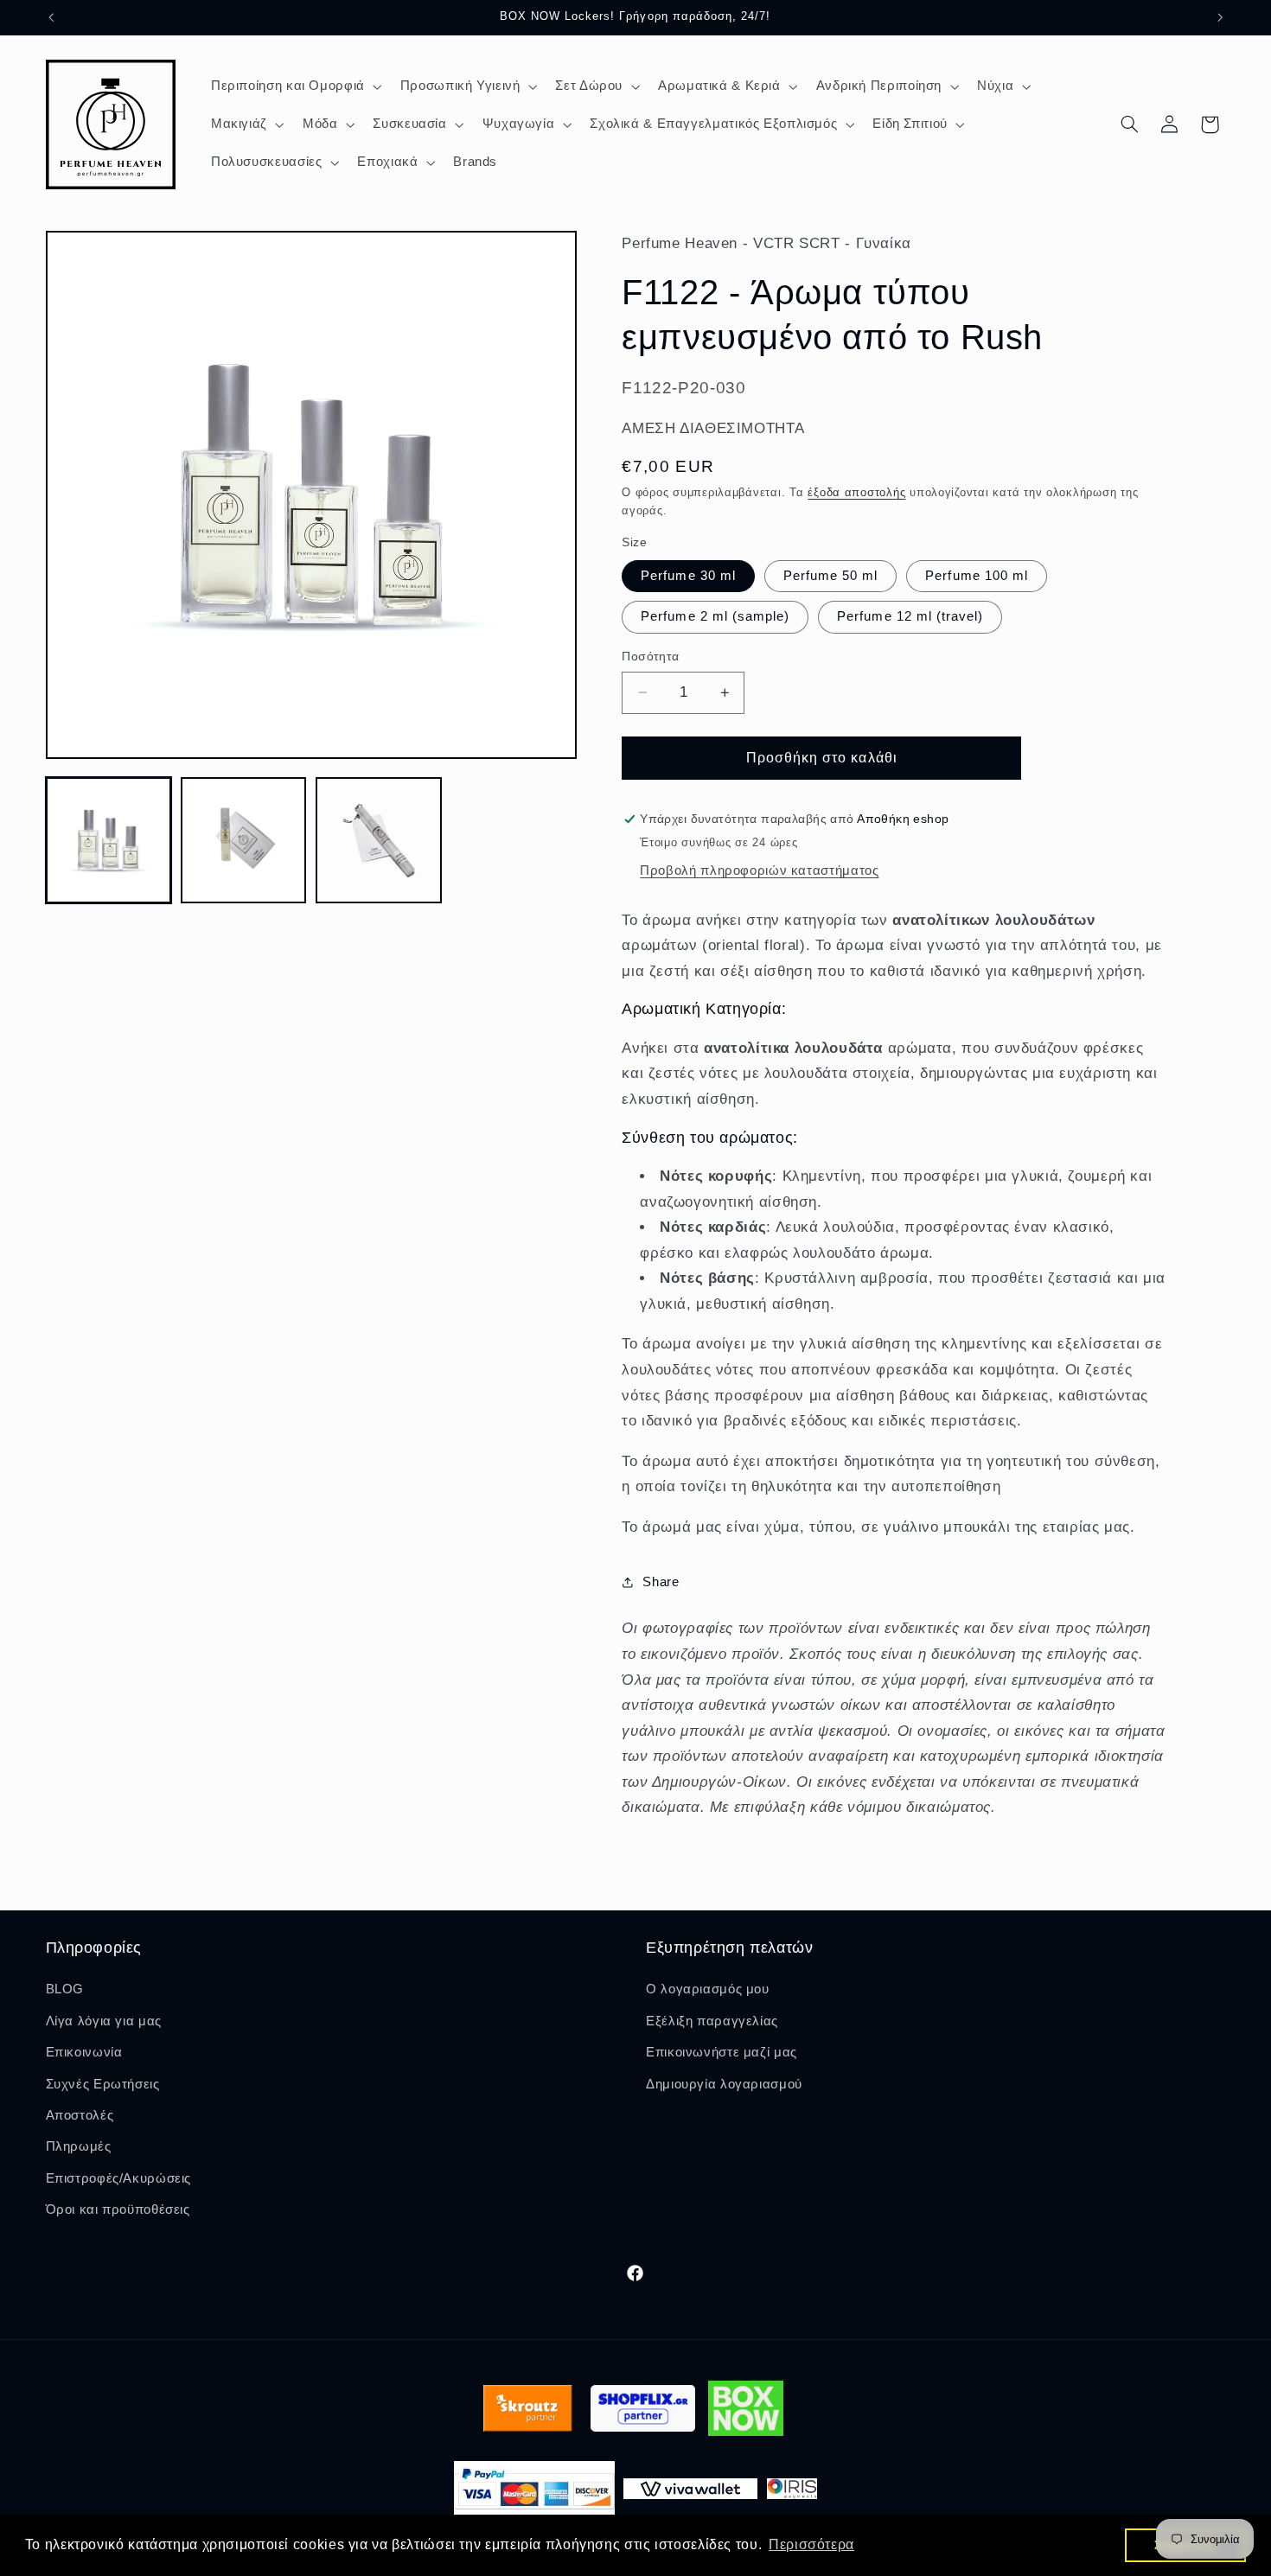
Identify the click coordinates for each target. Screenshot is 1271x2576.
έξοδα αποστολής (856, 493)
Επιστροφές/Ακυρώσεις (119, 2178)
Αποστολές (80, 2115)
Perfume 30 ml (688, 576)
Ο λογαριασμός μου (708, 1989)
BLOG (65, 1989)
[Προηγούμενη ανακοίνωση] (51, 17)
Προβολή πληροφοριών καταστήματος (759, 870)
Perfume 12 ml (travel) (910, 616)
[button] (294, 86)
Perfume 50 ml (831, 576)
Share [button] (661, 1582)
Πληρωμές (79, 2146)
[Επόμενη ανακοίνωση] (1220, 17)
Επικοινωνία (84, 2052)
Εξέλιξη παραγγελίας (712, 2021)
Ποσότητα (650, 657)
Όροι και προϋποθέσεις (118, 2209)
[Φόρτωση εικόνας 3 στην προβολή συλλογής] (379, 840)
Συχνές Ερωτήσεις (103, 2084)
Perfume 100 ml (977, 576)
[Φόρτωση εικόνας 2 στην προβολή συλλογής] (244, 840)
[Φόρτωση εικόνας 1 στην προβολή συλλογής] (109, 840)
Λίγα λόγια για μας (104, 2021)
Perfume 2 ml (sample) (715, 616)
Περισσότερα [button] (811, 2544)
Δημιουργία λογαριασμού (724, 2084)
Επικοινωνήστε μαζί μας (722, 2052)
